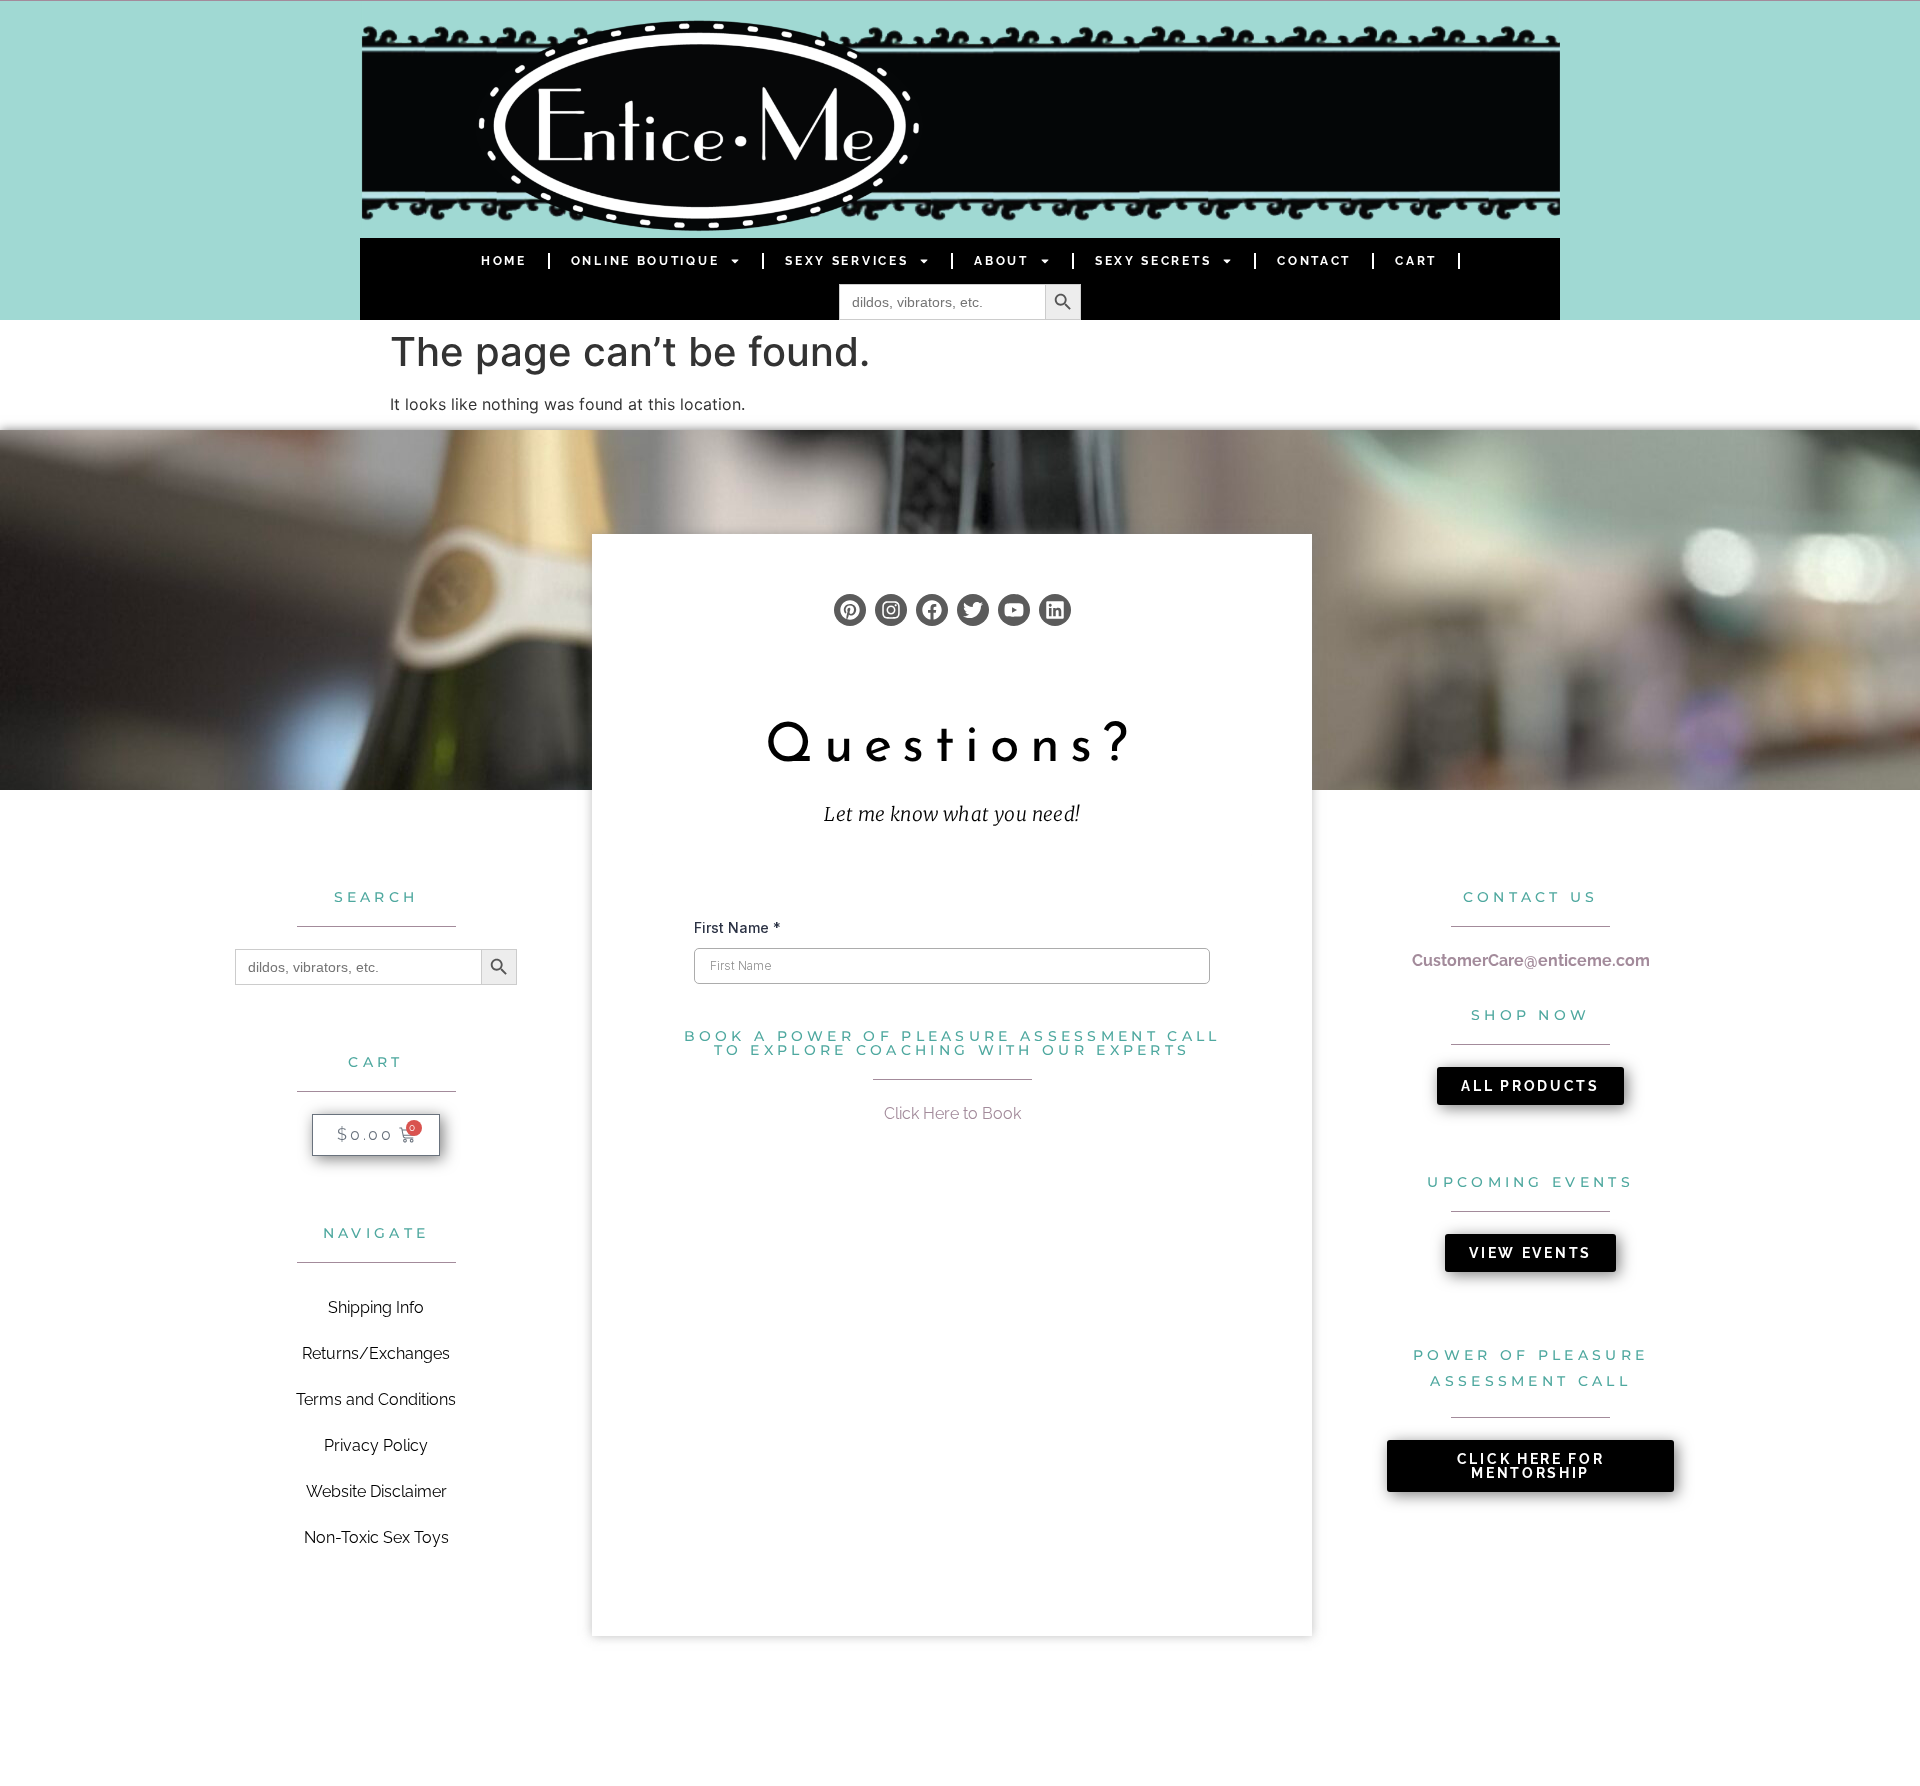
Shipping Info (376, 1307)
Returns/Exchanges (376, 1353)
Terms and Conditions (376, 1399)
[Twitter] (973, 610)
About (1001, 261)
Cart (1416, 261)
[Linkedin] (1055, 610)
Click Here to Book (952, 1113)
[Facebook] (932, 610)
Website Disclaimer (376, 1491)
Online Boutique (645, 261)
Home (504, 261)
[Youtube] (1014, 610)
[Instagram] (891, 610)
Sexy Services (846, 261)
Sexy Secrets (1153, 261)
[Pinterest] (850, 610)
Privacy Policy (376, 1445)
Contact (1314, 261)
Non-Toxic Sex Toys (376, 1537)
